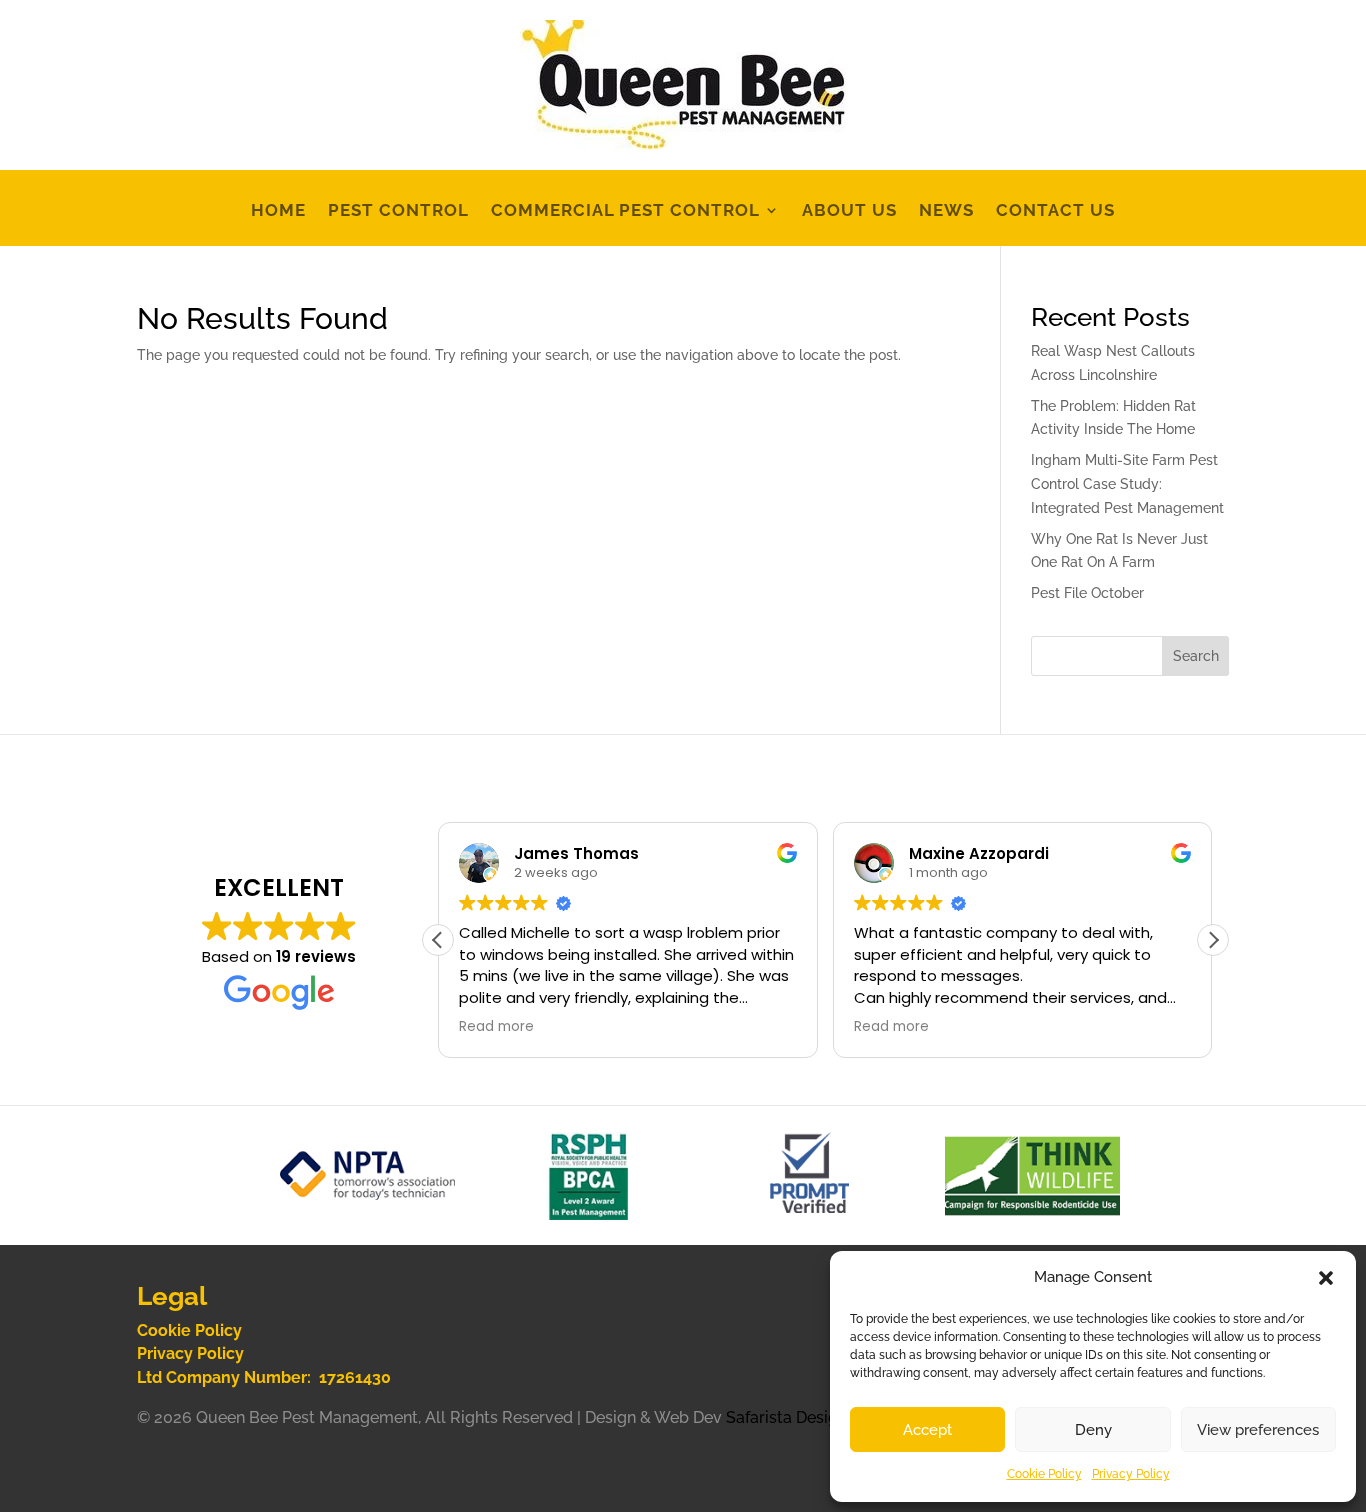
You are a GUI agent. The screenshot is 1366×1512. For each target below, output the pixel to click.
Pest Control (398, 211)
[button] (1326, 1278)
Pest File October (1087, 593)
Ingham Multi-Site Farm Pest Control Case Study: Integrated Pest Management (1127, 484)
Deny (1093, 1430)
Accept (927, 1430)
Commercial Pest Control (625, 211)
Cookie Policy (1044, 1474)
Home (278, 211)
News (946, 211)
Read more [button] (496, 1027)
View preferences (1258, 1430)
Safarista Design (786, 1417)
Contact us (1055, 211)
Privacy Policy (1131, 1474)
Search (1196, 656)
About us (849, 211)
